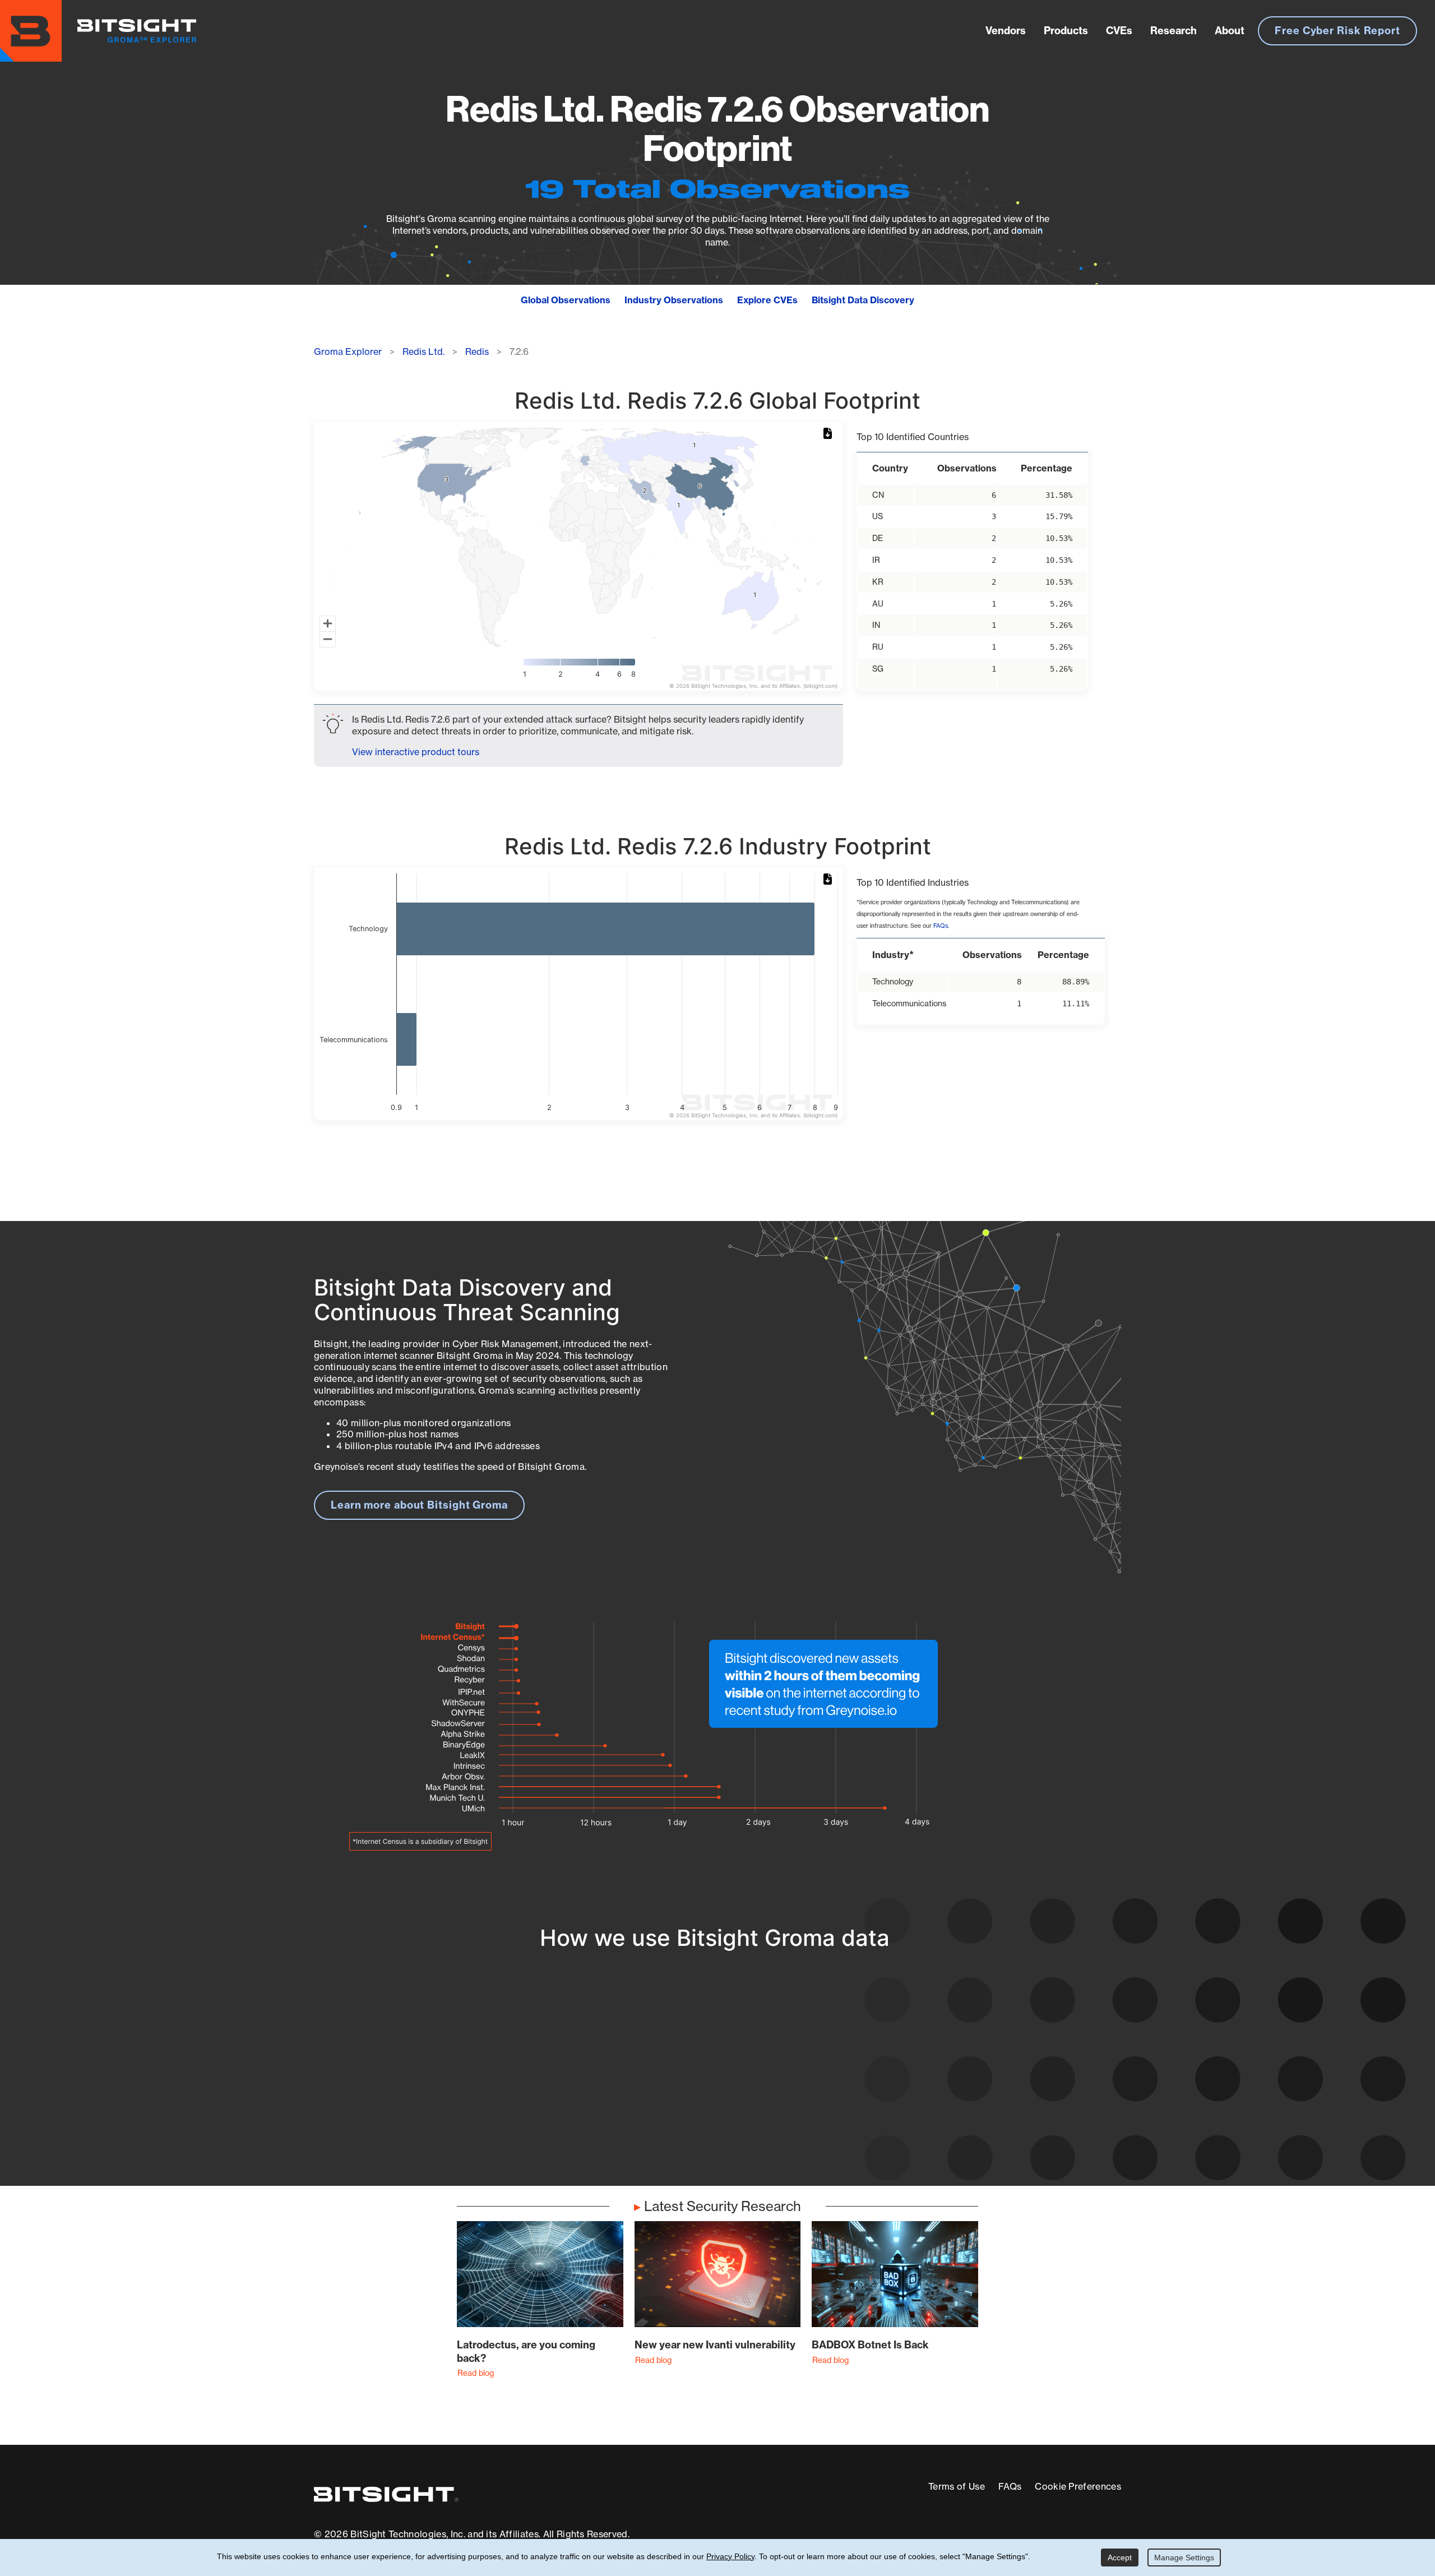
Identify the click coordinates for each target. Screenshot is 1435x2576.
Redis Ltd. (423, 352)
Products (1066, 31)
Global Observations (566, 300)
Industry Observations (674, 300)
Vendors (1006, 31)
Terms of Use (957, 2486)
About (1230, 31)
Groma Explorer (348, 352)
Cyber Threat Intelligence (670, 2123)
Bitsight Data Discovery (863, 300)
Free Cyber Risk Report (1337, 31)
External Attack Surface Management (974, 2082)
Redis (477, 352)
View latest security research (404, 2070)
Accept (1120, 2557)
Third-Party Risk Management (681, 2103)
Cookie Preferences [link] (1078, 2486)
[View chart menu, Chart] (830, 434)
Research (1174, 31)
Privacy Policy (730, 2556)
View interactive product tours (416, 752)
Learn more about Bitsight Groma (419, 1505)
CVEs (1119, 31)
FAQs (941, 926)
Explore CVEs (767, 300)
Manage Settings (1184, 2557)
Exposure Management (664, 2082)
